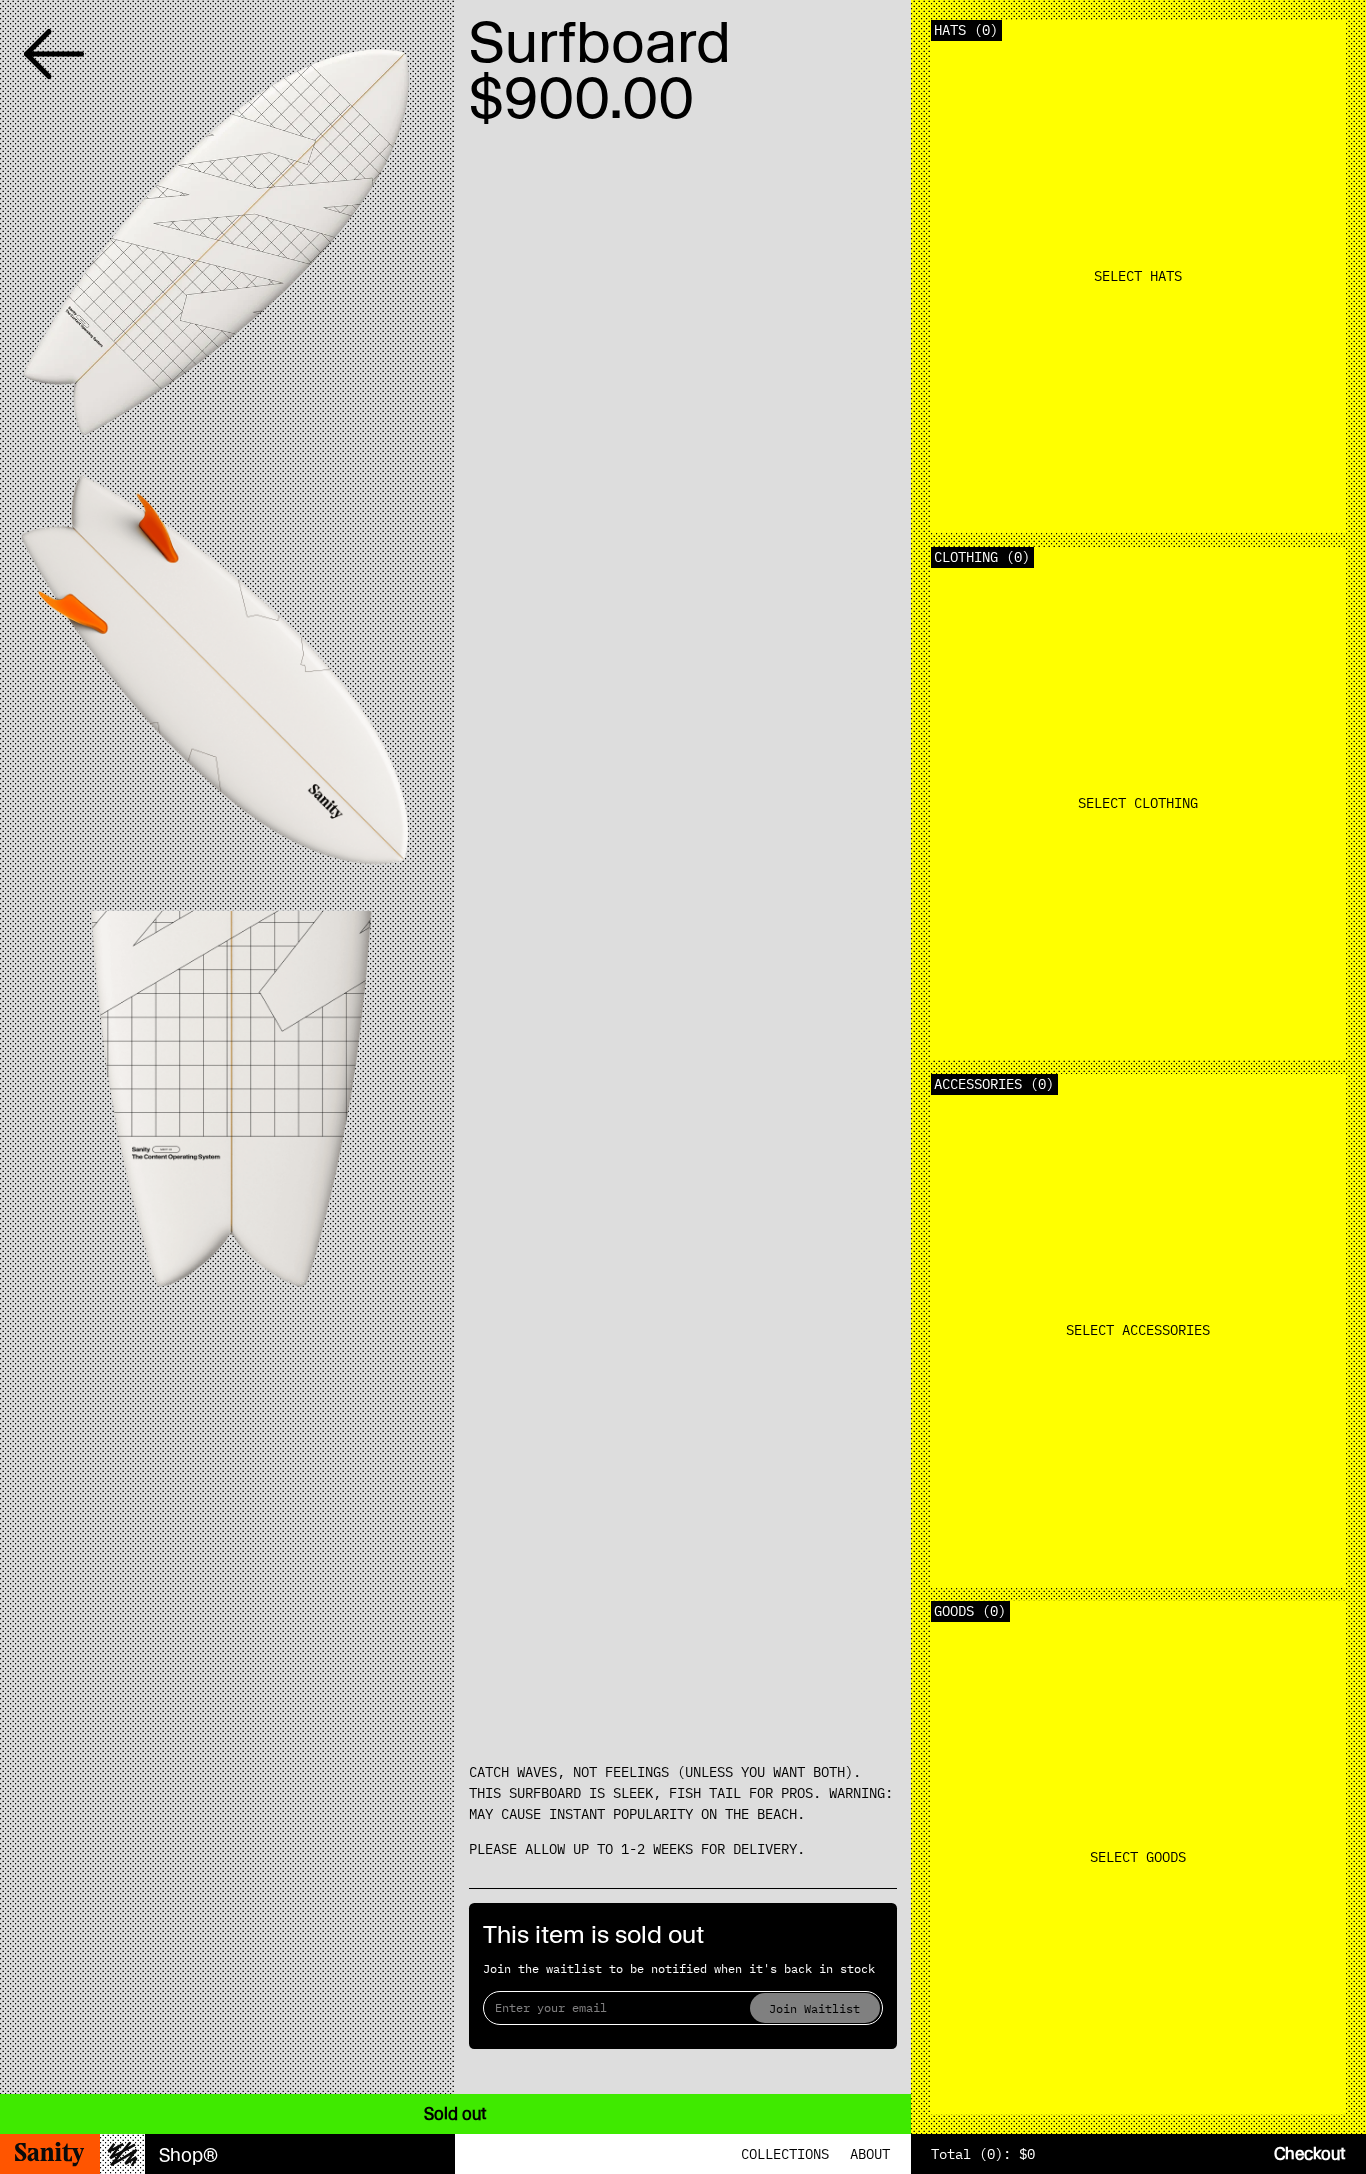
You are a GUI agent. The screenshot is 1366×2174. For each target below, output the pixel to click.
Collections (785, 2154)
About (870, 2154)
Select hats (1138, 276)
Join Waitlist (814, 2008)
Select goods (1138, 1857)
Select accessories (1138, 1330)
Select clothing (1138, 803)
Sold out (455, 2113)
